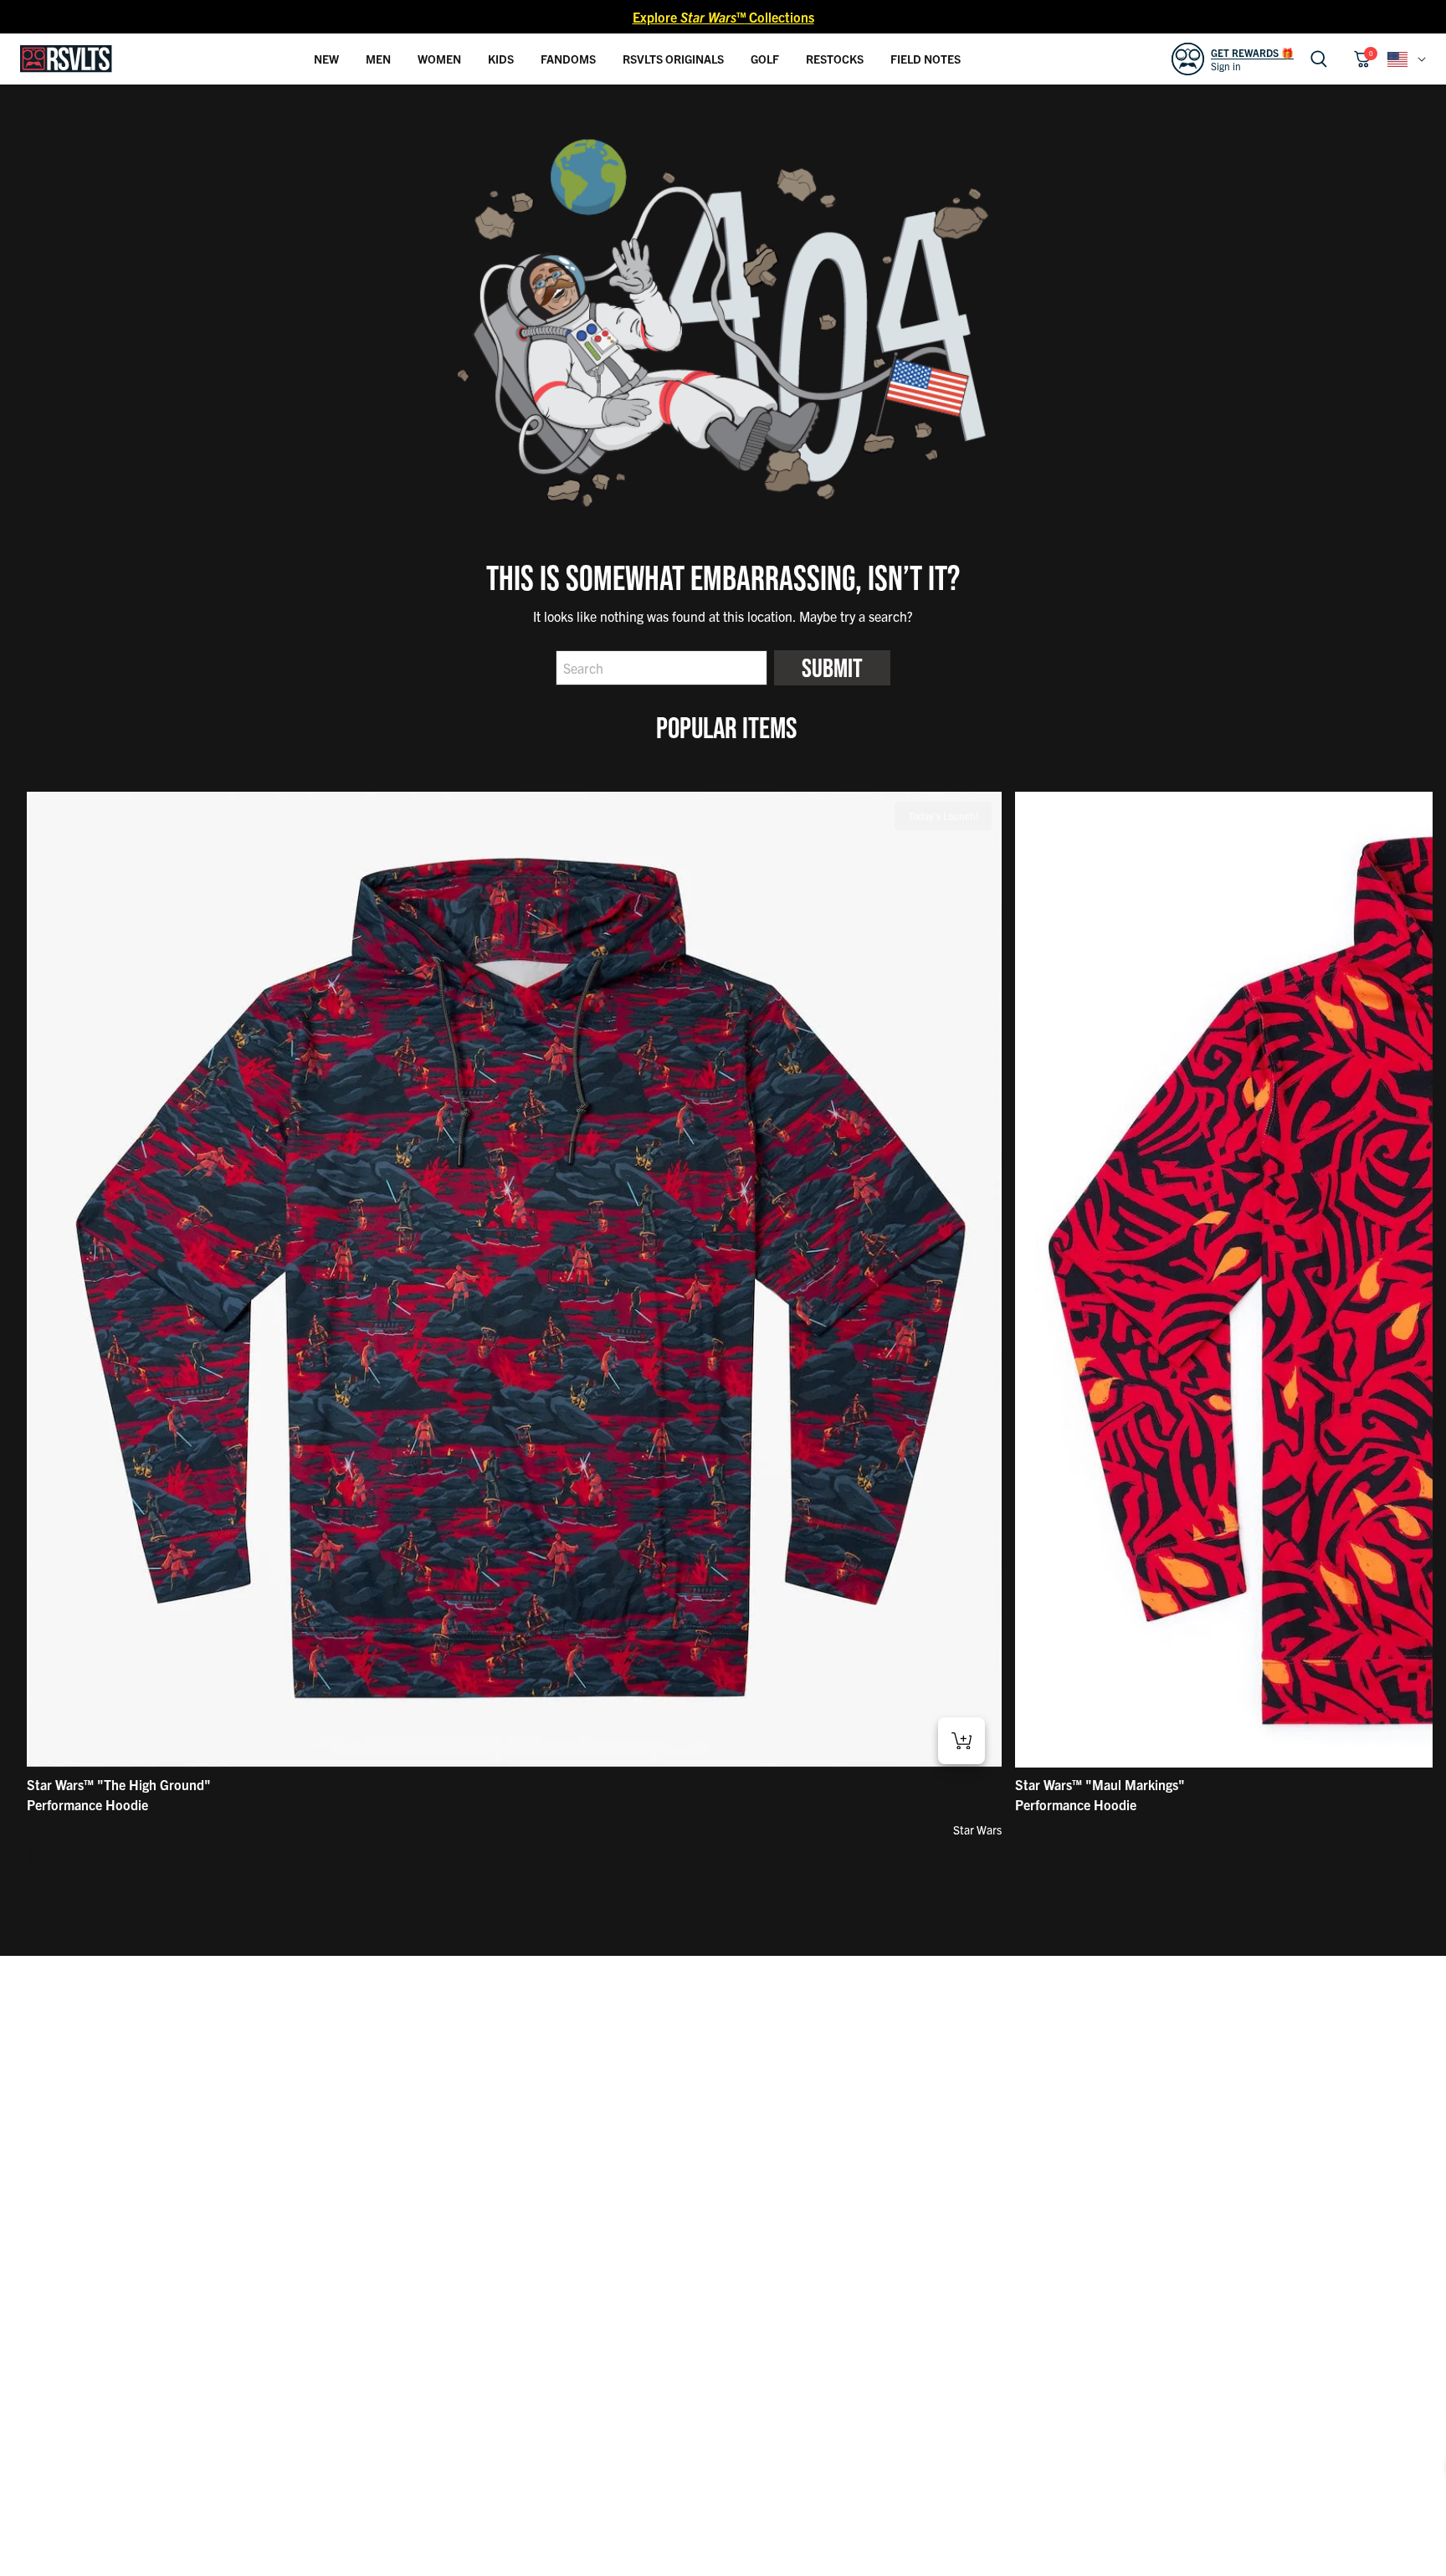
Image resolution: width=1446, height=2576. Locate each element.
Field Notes (926, 59)
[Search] (1319, 59)
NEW (326, 59)
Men (378, 59)
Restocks (835, 59)
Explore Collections (723, 17)
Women (439, 59)
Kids (501, 59)
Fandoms (568, 59)
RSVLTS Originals (673, 59)
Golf (765, 59)
